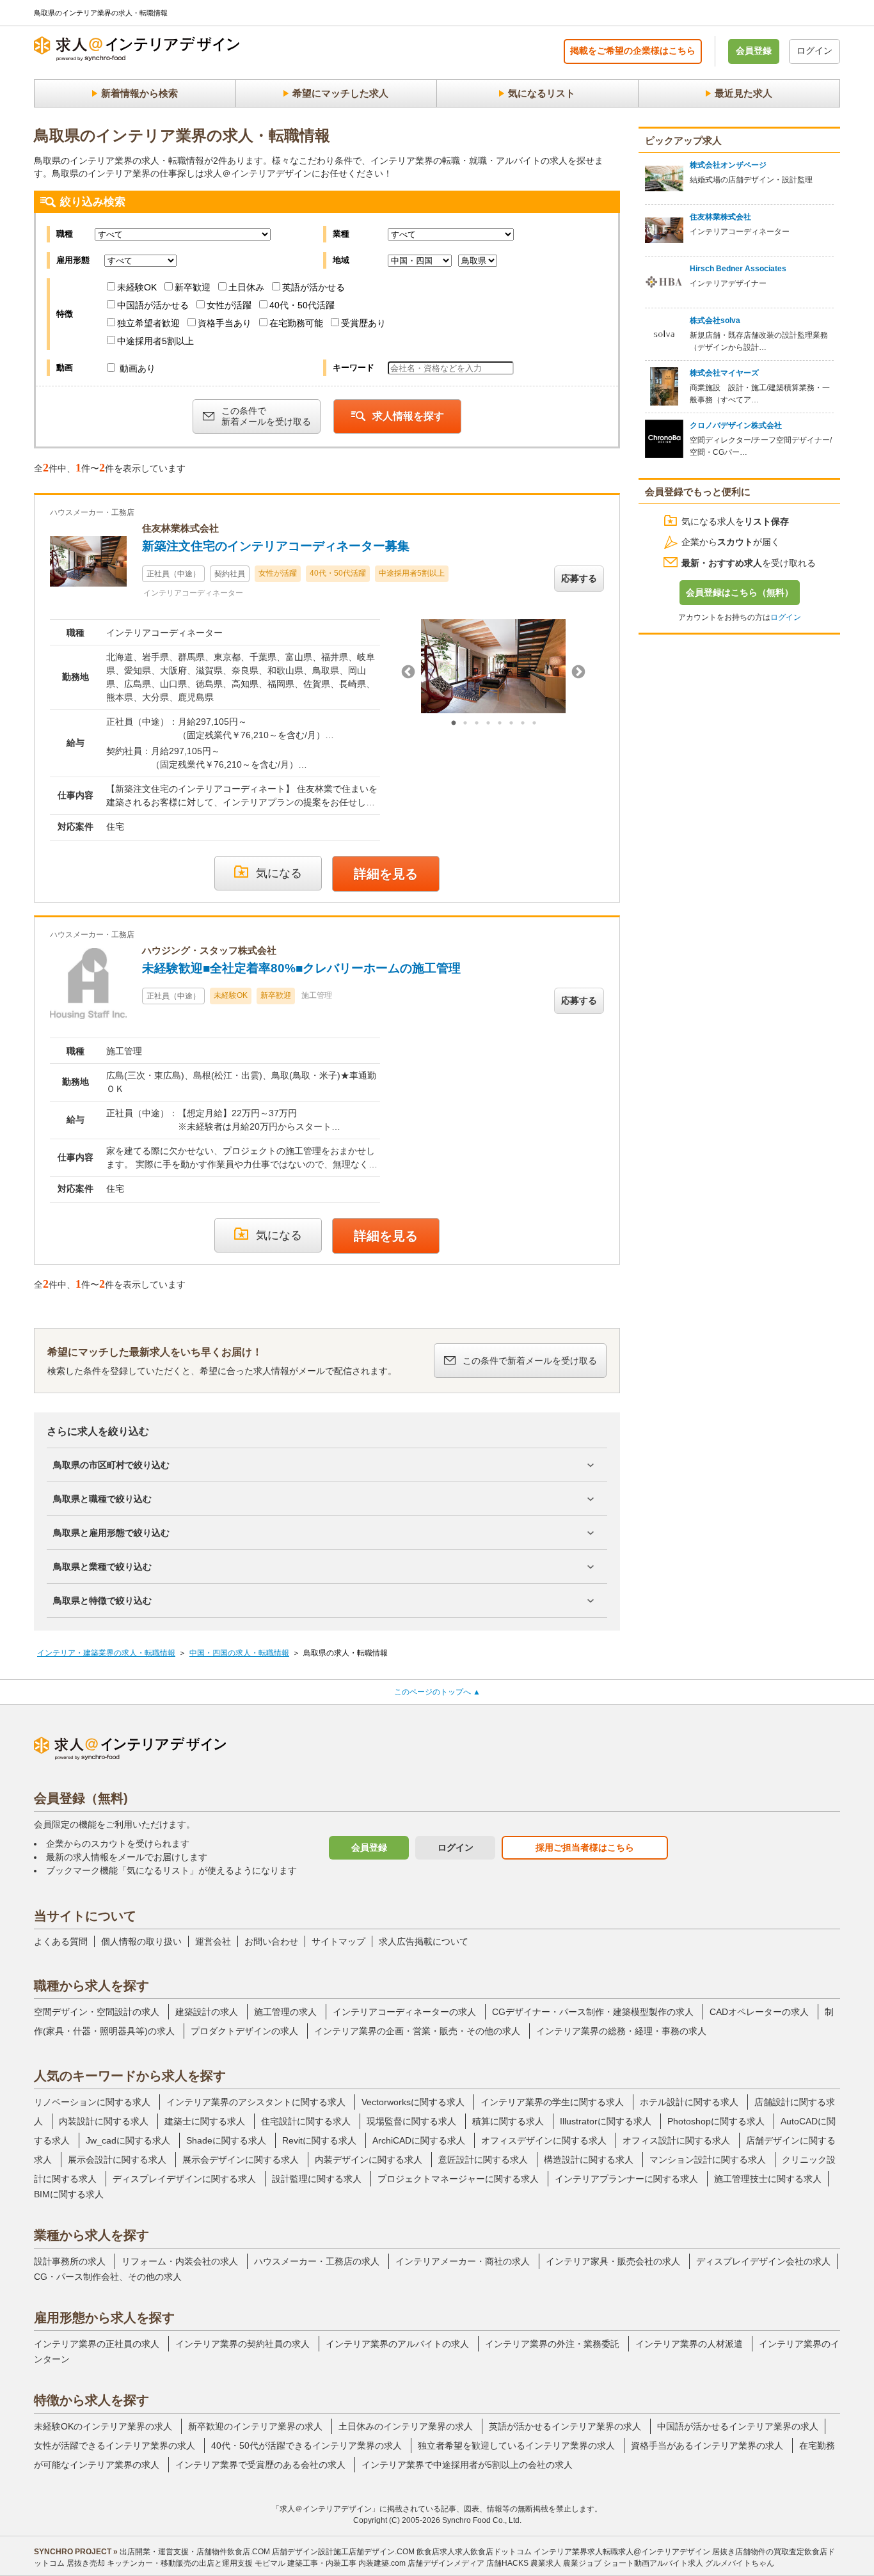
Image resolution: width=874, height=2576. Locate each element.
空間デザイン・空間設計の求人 (97, 2012)
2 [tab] (465, 723)
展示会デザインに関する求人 (241, 2160)
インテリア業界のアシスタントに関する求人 (256, 2102)
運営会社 (213, 1941)
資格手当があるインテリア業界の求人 (707, 2446)
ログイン (814, 51)
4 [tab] (488, 723)
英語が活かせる (314, 287)
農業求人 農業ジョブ (566, 2563)
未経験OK (137, 287)
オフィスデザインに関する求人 (544, 2140)
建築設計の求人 (207, 2012)
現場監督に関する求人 (411, 2121)
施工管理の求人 (285, 2012)
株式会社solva (715, 320)
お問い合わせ (271, 1941)
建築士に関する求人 (205, 2121)
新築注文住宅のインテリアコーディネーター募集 (276, 546)
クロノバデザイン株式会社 (736, 425)
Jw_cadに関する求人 (128, 2140)
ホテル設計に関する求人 (689, 2102)
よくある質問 (61, 1941)
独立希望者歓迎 (148, 323)
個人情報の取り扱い (141, 1941)
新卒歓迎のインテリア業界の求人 (255, 2426)
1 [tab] (454, 723)
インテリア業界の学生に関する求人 (552, 2102)
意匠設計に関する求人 (483, 2160)
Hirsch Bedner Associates (738, 269)
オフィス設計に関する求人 (676, 2140)
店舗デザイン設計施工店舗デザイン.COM (343, 2552)
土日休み (246, 287)
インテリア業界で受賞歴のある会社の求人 (260, 2465)
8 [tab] (534, 723)
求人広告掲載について (424, 1941)
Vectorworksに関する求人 (413, 2102)
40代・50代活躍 (302, 305)
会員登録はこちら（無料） (740, 592)
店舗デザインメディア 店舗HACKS (468, 2563)
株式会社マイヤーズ (724, 373)
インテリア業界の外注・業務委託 (552, 2344)
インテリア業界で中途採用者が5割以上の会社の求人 (467, 2465)
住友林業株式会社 (180, 528)
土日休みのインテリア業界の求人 (406, 2426)
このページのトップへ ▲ (437, 1692)
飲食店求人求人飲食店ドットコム (474, 2552)
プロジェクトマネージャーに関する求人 (458, 2179)
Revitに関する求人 (319, 2140)
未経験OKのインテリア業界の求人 (103, 2426)
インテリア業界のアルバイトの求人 (397, 2344)
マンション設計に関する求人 (708, 2160)
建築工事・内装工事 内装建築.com (346, 2563)
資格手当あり (225, 323)
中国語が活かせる (153, 305)
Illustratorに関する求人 (606, 2121)
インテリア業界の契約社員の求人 (242, 2344)
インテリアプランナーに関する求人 (626, 2179)
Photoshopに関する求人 (716, 2121)
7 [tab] (523, 723)
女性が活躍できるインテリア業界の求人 (115, 2446)
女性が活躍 (229, 305)
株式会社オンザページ (728, 165)
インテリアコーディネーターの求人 (404, 2012)
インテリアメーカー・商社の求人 (463, 2261)
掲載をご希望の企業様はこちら (633, 51)
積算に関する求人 (508, 2121)
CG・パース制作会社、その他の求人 (108, 2277)
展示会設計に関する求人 (117, 2160)
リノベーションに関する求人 (92, 2102)
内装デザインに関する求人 (369, 2160)
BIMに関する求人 (69, 2194)
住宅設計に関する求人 (306, 2121)
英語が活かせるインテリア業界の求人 (565, 2426)
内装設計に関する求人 (104, 2121)
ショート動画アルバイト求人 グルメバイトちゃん (689, 2563)
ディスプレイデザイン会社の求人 (763, 2261)
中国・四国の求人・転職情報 (239, 1653)
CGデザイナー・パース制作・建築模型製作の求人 (593, 2012)
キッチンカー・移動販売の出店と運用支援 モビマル (196, 2563)
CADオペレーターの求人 (759, 2012)
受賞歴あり (363, 323)
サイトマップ (338, 1941)
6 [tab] (511, 723)
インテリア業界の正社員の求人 (97, 2344)
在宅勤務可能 (296, 323)
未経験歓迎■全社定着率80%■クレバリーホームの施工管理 (301, 968)
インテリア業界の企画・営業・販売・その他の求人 (417, 2031)
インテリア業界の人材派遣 (689, 2344)
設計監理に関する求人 (317, 2179)
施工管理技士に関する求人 (768, 2179)
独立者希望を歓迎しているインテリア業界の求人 (516, 2446)
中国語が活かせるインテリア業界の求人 (738, 2426)
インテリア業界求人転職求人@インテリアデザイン (622, 2552)
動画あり (136, 368)
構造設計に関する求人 (589, 2160)
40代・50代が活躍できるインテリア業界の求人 (306, 2446)
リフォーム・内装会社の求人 (180, 2261)
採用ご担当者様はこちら (585, 1847)
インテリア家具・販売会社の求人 (613, 2261)
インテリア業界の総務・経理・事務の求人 (621, 2031)
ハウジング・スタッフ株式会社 (209, 950)
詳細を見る (386, 874)
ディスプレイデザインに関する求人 (184, 2179)
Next (578, 672)
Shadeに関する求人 (226, 2140)
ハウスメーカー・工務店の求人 (317, 2261)
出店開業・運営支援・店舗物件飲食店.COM (195, 2552)
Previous (408, 672)
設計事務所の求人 (70, 2261)
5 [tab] (500, 723)
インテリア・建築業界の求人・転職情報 (106, 1653)
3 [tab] (477, 723)
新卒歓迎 (193, 287)
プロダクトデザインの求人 (244, 2031)
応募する (579, 578)
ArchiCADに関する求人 (419, 2140)
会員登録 (754, 51)
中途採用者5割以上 (155, 341)
